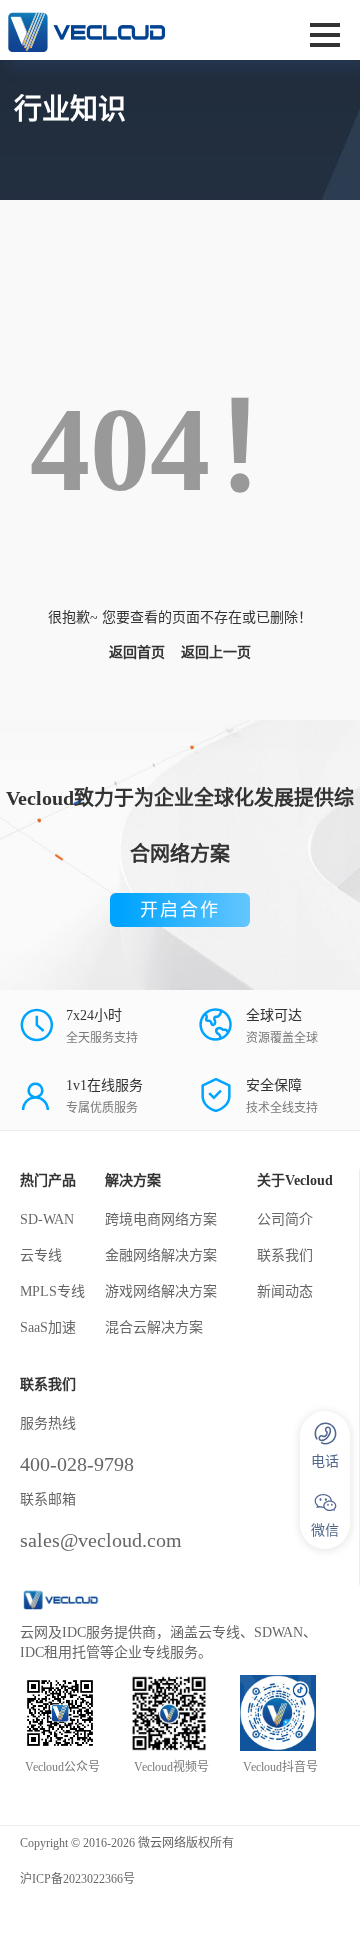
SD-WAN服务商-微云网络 (117, 30)
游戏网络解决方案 (161, 1291)
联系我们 (285, 1255)
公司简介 (285, 1219)
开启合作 (180, 910)
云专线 (41, 1255)
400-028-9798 (77, 1464)
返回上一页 (216, 652)
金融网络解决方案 (161, 1255)
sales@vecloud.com (101, 1540)
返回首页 (137, 652)
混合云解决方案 (154, 1327)
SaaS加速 (48, 1327)
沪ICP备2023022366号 (77, 1879)
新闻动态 (285, 1291)
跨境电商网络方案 (161, 1219)
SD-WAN (47, 1219)
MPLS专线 (52, 1291)
